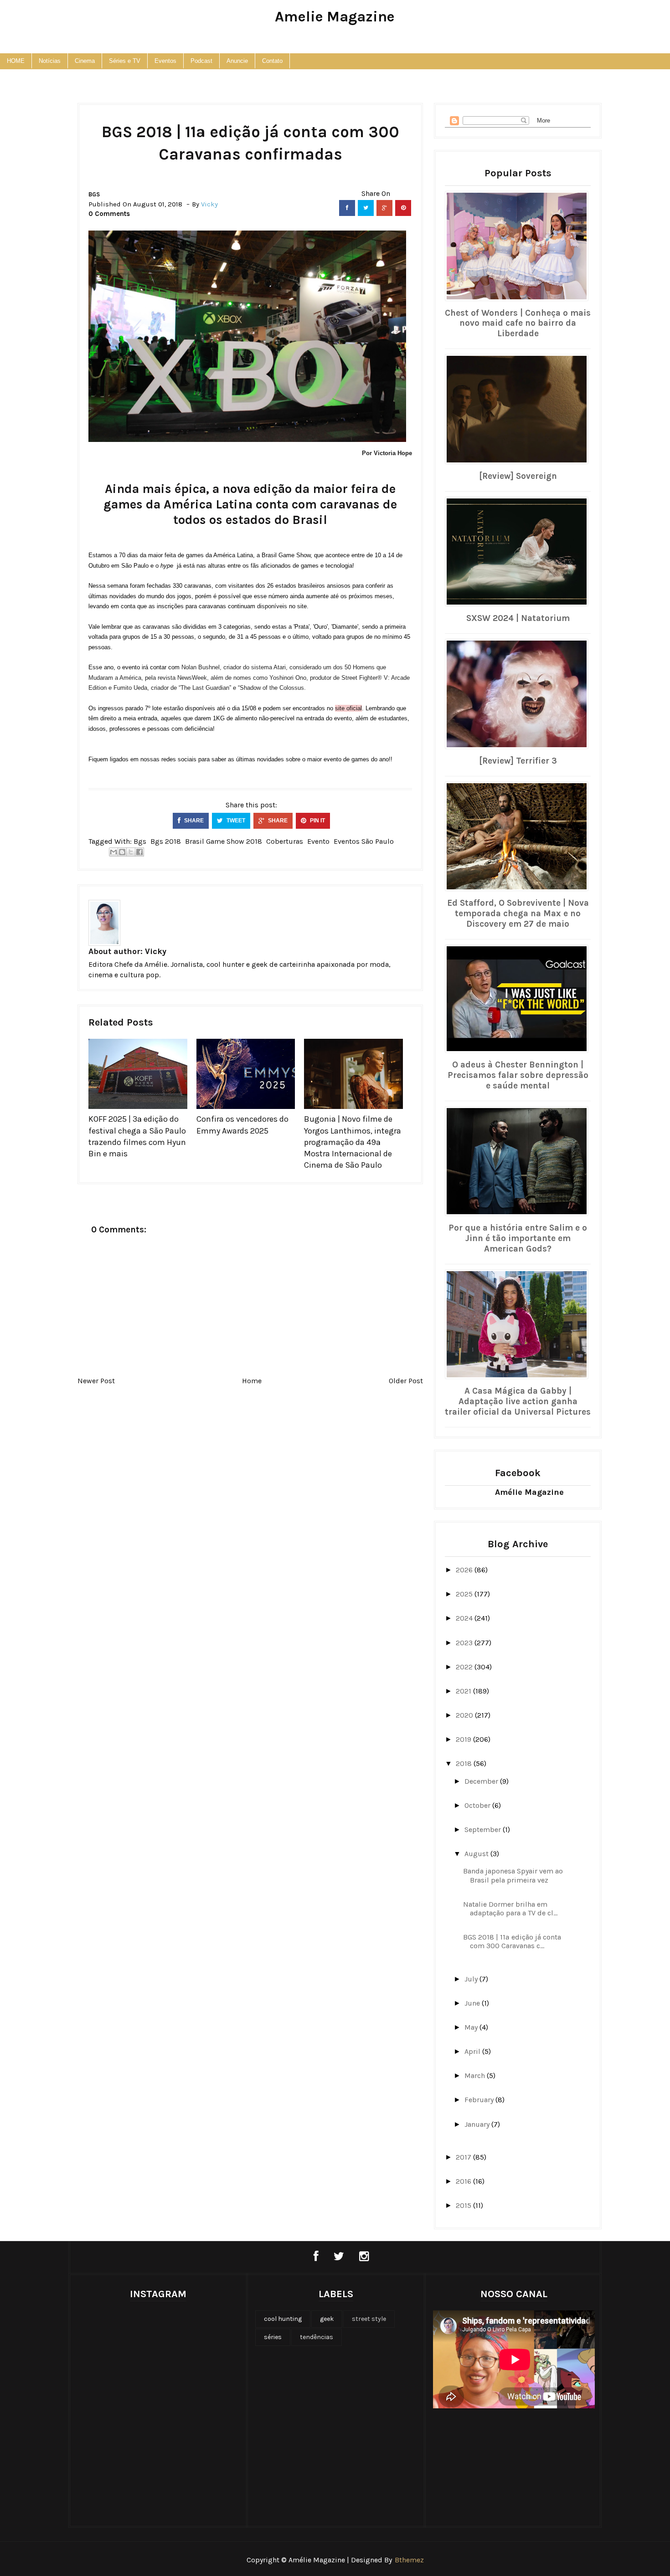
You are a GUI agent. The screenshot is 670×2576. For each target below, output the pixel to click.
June (473, 2003)
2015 (464, 2205)
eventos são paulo (364, 841)
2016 (464, 2181)
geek (327, 2319)
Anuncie (237, 61)
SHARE (193, 821)
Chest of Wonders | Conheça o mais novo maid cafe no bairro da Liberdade (518, 323)
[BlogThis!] (122, 852)
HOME (16, 61)
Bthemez (409, 2560)
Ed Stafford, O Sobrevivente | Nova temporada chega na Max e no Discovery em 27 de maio (518, 913)
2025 (465, 1594)
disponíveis (273, 606)
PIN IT (317, 821)
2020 (465, 1715)
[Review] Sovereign (518, 476)
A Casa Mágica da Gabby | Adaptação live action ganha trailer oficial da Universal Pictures (518, 1401)
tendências (317, 2337)
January (478, 2124)
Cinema (85, 61)
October (478, 1805)
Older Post (406, 1381)
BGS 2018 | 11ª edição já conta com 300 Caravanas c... (512, 1941)
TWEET (235, 821)
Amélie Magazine (529, 1492)
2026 (465, 1570)
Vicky (156, 951)
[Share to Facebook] (139, 852)
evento (318, 841)
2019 (464, 1739)
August (477, 1854)
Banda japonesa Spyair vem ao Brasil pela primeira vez (513, 1875)
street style (369, 2319)
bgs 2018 (166, 841)
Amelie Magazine (335, 17)
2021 (464, 1691)
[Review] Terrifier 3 (518, 761)
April (473, 2051)
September (484, 1829)
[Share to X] (131, 852)
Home (252, 1381)
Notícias (50, 61)
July (472, 1979)
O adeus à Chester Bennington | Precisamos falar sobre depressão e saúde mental (518, 1075)
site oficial (348, 708)
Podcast (201, 61)
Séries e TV (125, 61)
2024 (465, 1618)
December (482, 1781)
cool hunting (283, 2319)
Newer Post (96, 1381)
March (476, 2076)
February (480, 2100)
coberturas (285, 841)
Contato (272, 61)
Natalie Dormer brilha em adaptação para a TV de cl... (510, 1909)
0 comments (109, 214)
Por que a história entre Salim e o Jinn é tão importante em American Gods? (518, 1238)
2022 (465, 1667)
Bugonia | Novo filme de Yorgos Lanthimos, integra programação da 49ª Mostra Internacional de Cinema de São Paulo (353, 1142)
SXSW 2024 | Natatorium (518, 618)
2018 (465, 1763)
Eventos (165, 61)
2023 (465, 1643)
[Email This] (113, 852)
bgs (94, 194)
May (472, 2027)
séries (273, 2337)
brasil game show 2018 (224, 841)
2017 (464, 2157)
